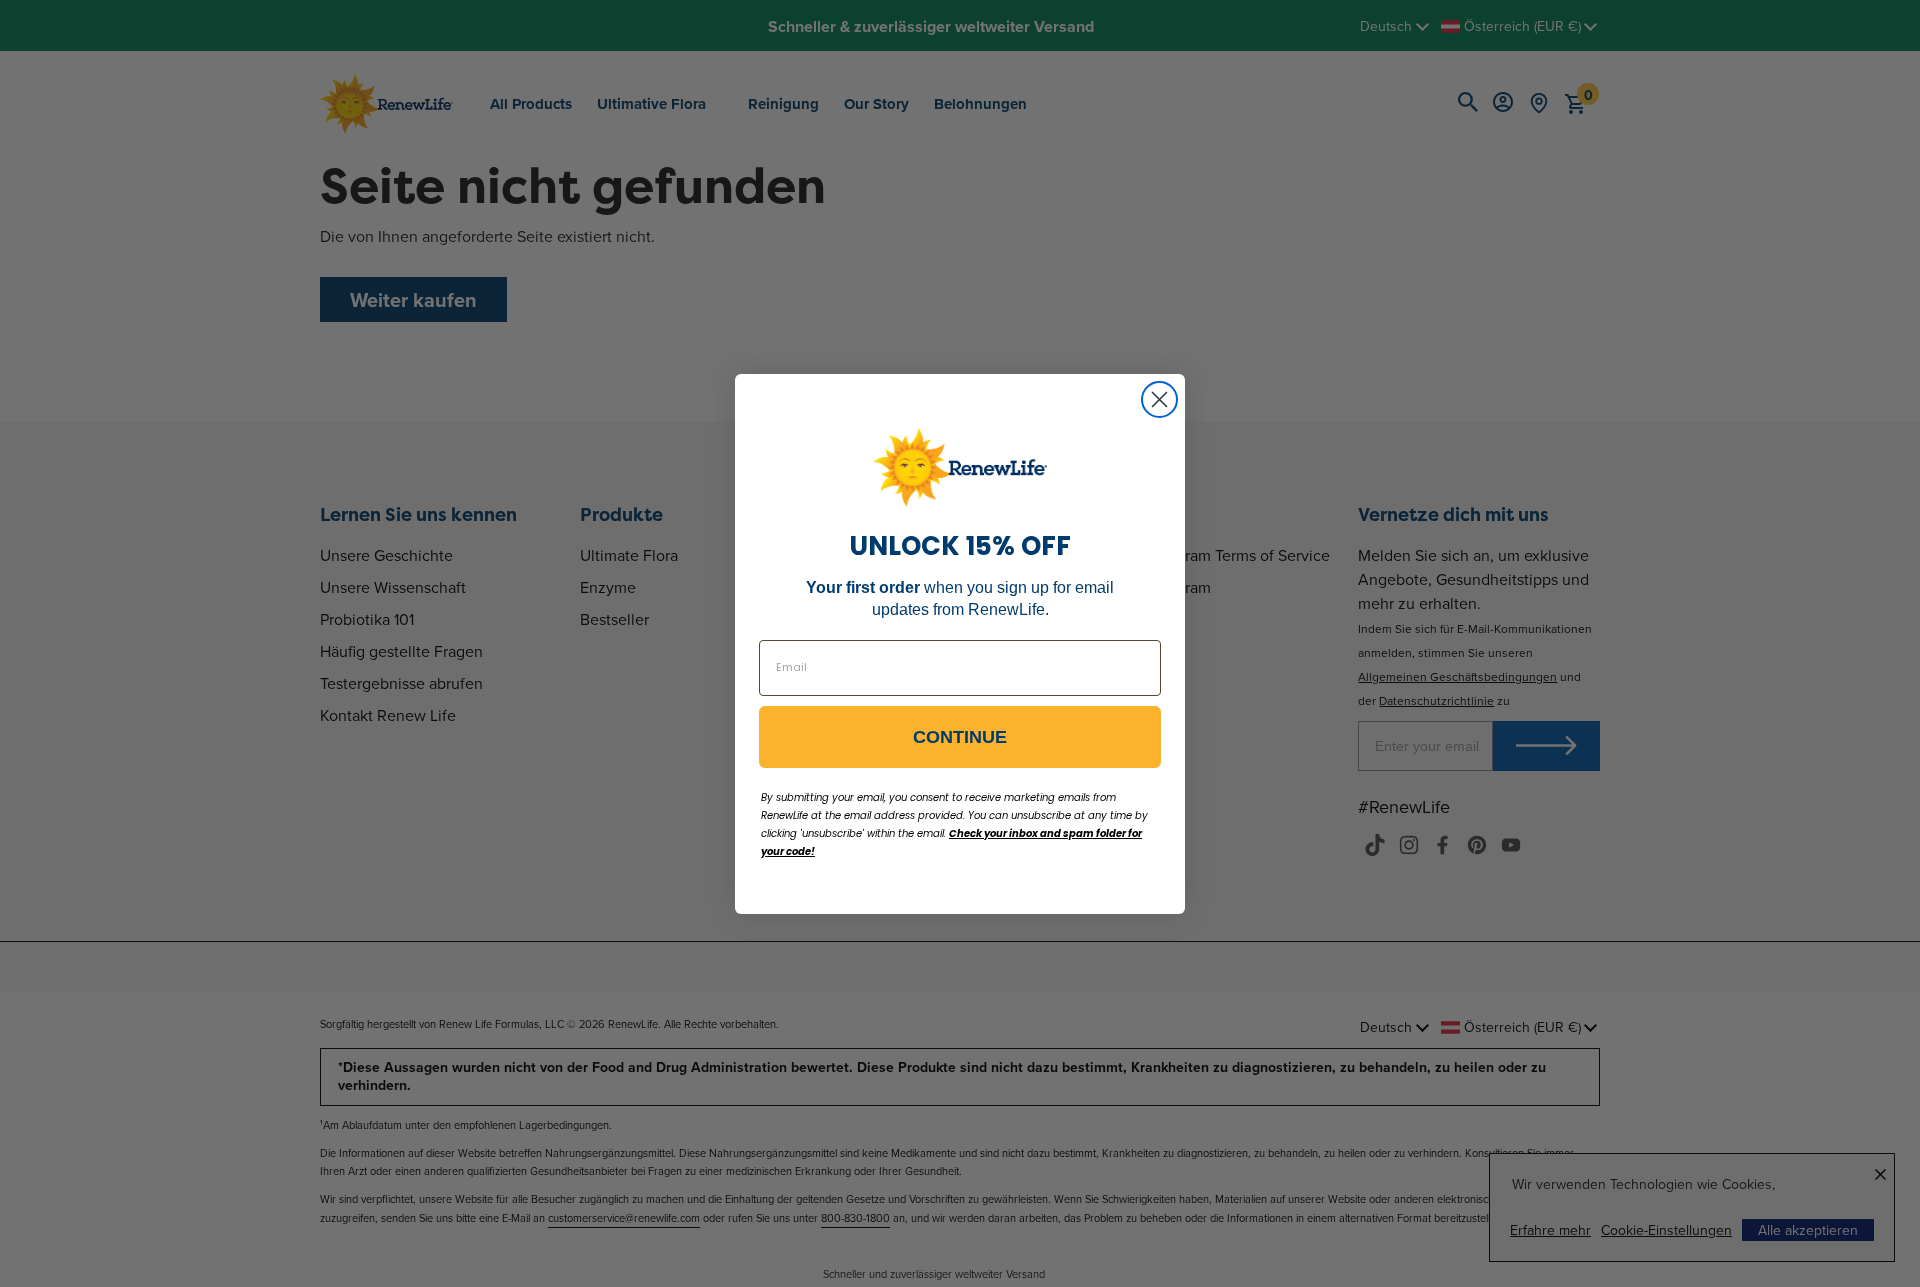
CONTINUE (960, 737)
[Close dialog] (1159, 399)
